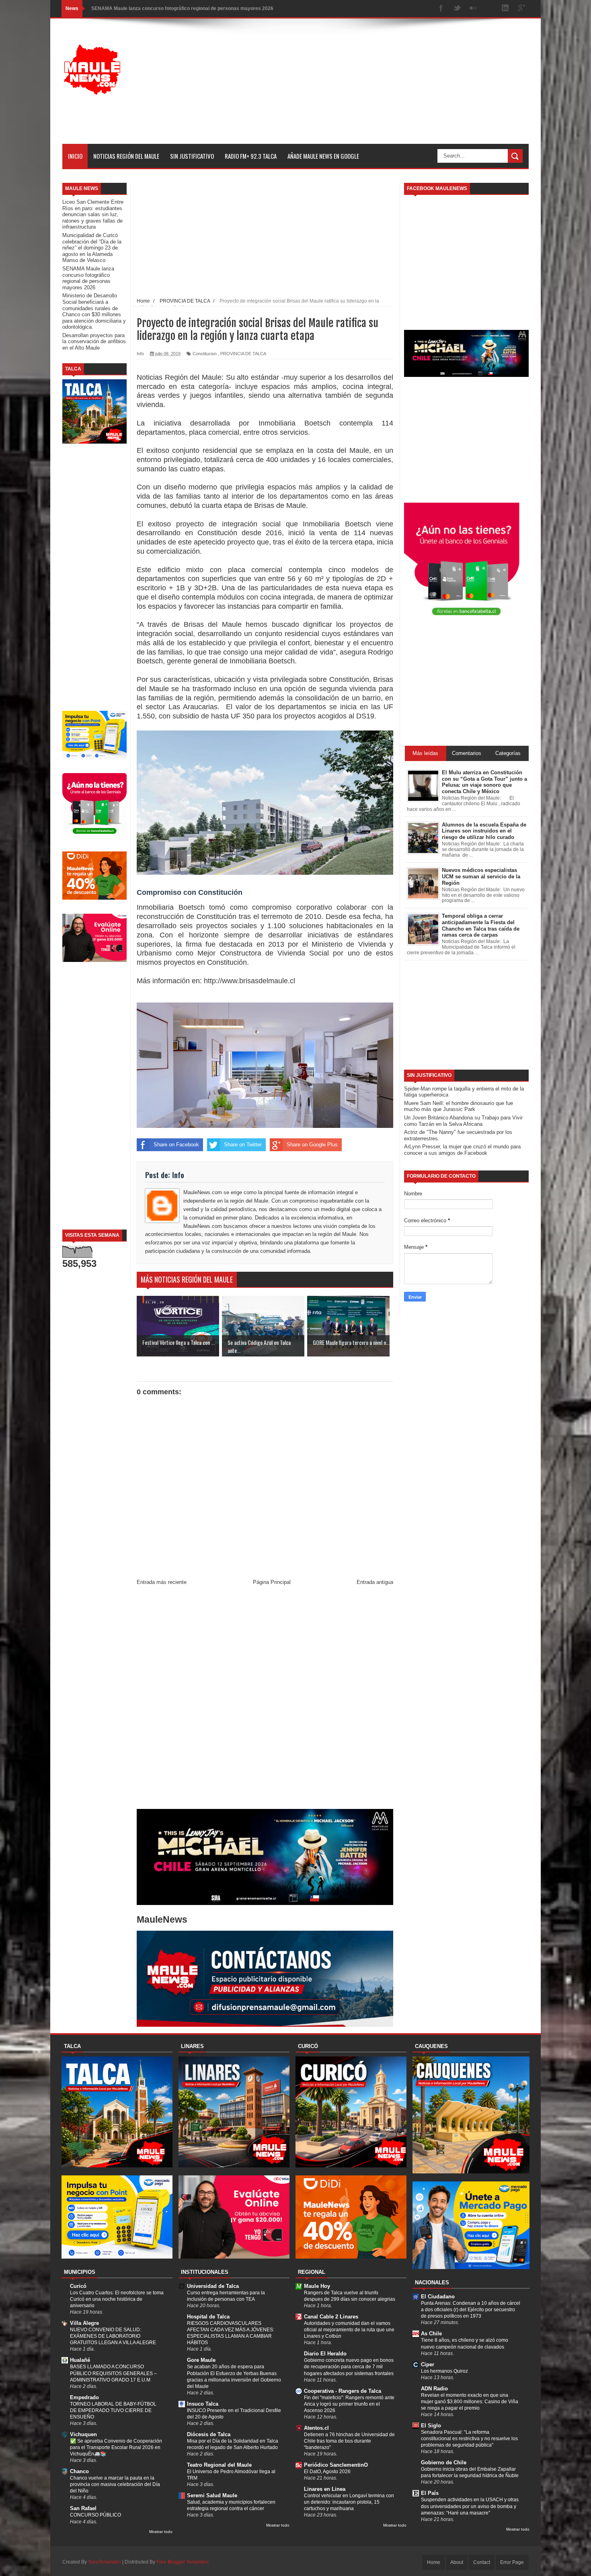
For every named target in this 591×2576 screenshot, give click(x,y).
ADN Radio (434, 2389)
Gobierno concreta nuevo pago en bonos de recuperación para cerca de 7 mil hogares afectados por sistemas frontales (349, 2367)
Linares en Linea (325, 2489)
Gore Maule (201, 2360)
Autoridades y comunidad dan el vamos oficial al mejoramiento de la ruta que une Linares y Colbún (349, 2330)
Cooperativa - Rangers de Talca (343, 2391)
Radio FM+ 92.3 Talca (251, 156)
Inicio (75, 156)
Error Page (512, 2562)
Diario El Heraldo (325, 2354)
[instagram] (489, 9)
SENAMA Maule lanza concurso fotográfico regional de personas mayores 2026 (182, 8)
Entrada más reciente (162, 1582)
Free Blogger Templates (183, 2562)
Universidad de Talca (213, 2286)
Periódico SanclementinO (336, 2465)
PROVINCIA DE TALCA (243, 354)
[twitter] (457, 9)
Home (434, 2562)
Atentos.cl (316, 2428)
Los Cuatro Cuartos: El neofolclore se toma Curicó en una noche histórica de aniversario (117, 2299)
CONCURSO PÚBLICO (95, 2515)
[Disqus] (265, 1699)
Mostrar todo (161, 2532)
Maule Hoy (317, 2286)
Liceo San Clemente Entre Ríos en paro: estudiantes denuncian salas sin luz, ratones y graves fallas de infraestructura (93, 214)
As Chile (431, 2334)
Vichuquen (83, 2434)
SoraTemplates (105, 2562)
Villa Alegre (84, 2323)
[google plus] (521, 9)
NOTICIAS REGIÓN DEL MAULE (126, 156)
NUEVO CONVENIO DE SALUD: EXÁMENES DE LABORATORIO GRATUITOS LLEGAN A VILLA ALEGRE (113, 2336)
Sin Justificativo (192, 156)
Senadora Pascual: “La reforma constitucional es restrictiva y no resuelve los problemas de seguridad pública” (469, 2439)
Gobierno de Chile (444, 2462)
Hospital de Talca (208, 2317)
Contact (482, 2562)
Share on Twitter (243, 1145)
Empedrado (84, 2397)
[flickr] (473, 9)
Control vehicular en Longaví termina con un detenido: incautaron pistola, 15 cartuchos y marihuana (349, 2502)
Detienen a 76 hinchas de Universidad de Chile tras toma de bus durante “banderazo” (349, 2441)
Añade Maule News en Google (323, 156)
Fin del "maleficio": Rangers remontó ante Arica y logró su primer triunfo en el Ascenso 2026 (349, 2404)
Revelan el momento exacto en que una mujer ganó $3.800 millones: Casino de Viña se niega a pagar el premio (470, 2402)
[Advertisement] (382, 88)
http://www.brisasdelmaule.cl (248, 981)
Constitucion (205, 354)
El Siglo (431, 2426)
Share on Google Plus (312, 1145)
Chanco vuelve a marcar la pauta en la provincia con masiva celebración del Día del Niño (115, 2484)
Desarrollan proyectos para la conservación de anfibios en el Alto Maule (94, 342)
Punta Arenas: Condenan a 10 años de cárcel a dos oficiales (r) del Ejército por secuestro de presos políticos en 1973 (471, 2310)
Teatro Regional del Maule (219, 2465)
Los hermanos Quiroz (444, 2371)
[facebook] (441, 9)
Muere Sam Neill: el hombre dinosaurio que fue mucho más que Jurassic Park (459, 1106)
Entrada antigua (375, 1582)
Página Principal (272, 1582)
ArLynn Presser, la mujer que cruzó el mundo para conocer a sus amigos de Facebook (462, 1150)
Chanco (79, 2471)
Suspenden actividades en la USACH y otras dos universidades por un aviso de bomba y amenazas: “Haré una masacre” (470, 2506)
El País (430, 2493)
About (457, 2562)
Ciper (428, 2364)
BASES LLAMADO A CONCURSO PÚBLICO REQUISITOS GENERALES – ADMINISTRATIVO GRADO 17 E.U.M (113, 2373)
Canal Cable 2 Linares (331, 2317)
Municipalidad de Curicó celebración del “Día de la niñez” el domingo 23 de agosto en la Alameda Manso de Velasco (92, 248)
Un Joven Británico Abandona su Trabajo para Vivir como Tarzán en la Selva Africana (463, 1121)
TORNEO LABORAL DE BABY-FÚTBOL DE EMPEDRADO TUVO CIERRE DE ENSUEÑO (113, 2410)
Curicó (78, 2286)
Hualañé (80, 2360)
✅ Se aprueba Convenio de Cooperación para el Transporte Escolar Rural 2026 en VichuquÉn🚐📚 (116, 2447)
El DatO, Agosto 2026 (327, 2472)
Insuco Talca (203, 2404)
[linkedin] (505, 9)
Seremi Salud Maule (212, 2495)
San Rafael (83, 2508)
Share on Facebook (176, 1145)
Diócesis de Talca (209, 2434)
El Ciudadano (438, 2297)
